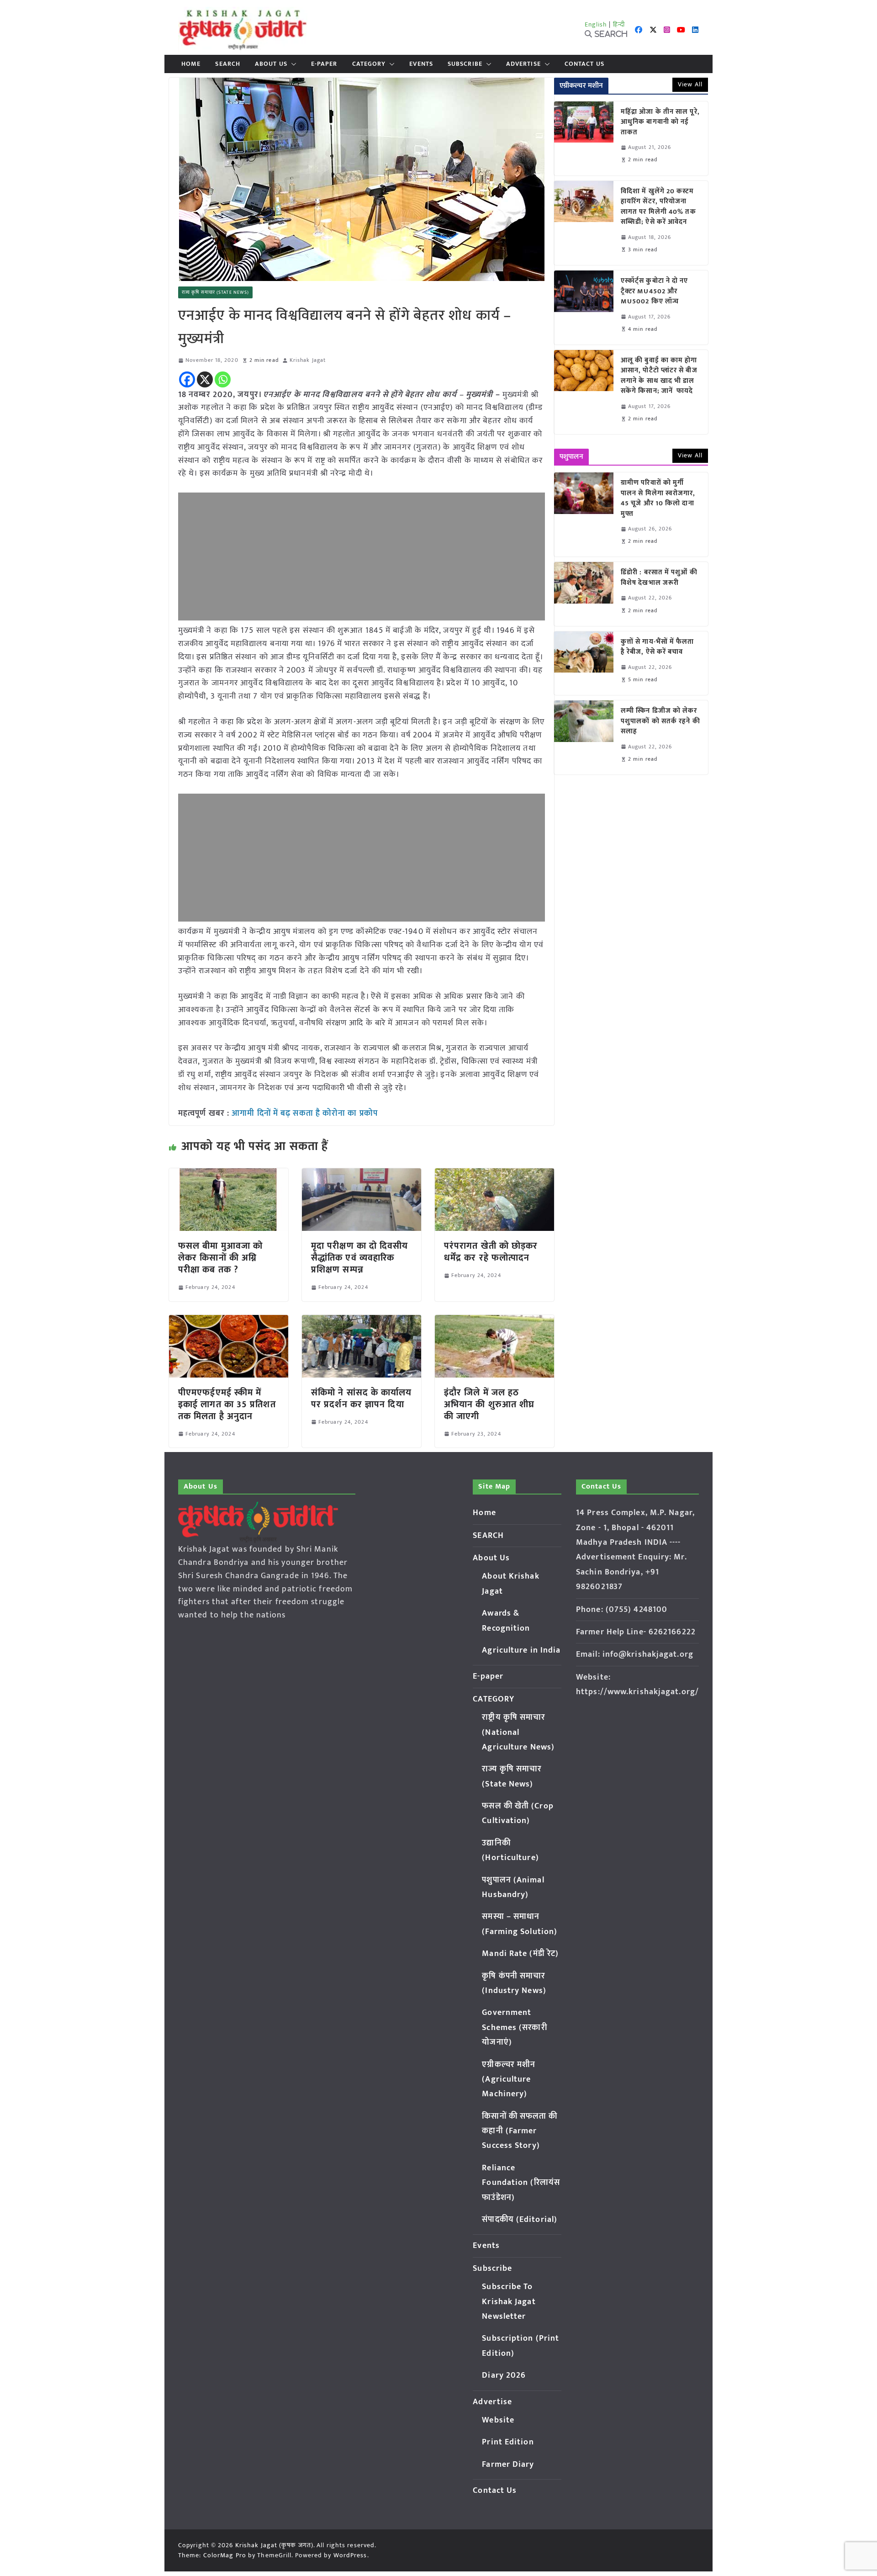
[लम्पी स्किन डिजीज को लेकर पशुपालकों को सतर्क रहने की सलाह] (584, 737)
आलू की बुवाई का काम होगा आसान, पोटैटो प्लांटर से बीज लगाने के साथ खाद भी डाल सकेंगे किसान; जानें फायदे (659, 376)
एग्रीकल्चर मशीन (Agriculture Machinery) (509, 2080)
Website (498, 2420)
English (596, 24)
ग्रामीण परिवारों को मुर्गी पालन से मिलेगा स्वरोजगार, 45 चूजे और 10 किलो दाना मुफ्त (658, 498)
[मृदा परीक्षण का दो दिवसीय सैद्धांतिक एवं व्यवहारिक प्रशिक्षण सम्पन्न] (362, 1175)
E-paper (324, 64)
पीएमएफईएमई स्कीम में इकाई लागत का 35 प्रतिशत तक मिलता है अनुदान (227, 1405)
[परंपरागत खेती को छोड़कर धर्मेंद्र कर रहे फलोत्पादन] (494, 1175)
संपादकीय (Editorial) (520, 2220)
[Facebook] (187, 379)
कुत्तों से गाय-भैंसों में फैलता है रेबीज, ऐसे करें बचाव (658, 647)
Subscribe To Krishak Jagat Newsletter (509, 2302)
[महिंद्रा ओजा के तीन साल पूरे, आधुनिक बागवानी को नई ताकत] (584, 138)
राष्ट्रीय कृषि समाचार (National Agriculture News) (518, 1732)
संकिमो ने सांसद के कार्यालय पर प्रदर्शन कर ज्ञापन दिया (362, 1399)
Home (191, 64)
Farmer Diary (508, 2465)
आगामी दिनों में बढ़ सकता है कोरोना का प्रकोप (305, 1113)
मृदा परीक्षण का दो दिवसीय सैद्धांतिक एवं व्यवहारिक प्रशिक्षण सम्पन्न (360, 1258)
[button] (292, 64)
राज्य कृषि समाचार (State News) (215, 292)
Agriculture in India (521, 1650)
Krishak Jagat (308, 360)
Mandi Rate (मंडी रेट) (520, 1954)
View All (690, 84)
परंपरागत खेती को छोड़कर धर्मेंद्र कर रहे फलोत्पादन (491, 1252)
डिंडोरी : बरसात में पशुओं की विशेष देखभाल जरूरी (659, 578)
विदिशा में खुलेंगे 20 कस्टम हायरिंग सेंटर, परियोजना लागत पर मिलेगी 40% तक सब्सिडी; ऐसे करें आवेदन (658, 207)
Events (421, 64)
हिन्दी (619, 24)
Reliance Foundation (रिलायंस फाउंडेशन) (521, 2183)
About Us (271, 64)
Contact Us (584, 64)
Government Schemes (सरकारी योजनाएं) (514, 2027)
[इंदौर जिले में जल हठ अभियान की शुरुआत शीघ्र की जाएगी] (494, 1321)
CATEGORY (369, 64)
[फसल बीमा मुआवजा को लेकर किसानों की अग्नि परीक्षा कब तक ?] (229, 1175)
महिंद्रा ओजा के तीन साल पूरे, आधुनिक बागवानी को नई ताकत (660, 122)
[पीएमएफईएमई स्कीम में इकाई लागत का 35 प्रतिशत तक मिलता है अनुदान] (229, 1321)
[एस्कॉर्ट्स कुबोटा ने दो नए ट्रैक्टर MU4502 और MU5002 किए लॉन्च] (584, 307)
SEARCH (228, 64)
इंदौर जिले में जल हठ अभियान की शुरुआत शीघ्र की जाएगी (489, 1405)
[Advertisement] (362, 557)
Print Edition (508, 2442)
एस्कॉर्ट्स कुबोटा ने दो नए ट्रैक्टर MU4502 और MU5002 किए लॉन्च (655, 292)
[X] (205, 379)
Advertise (523, 64)
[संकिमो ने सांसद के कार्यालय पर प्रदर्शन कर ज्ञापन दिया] (362, 1321)
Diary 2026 (504, 2375)
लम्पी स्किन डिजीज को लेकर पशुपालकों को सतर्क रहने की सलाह (660, 721)
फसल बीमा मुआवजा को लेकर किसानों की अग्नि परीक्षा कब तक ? (220, 1258)
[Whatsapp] (223, 379)
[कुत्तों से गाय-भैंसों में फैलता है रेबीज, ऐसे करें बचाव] (584, 663)
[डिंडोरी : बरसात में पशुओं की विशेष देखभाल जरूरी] (584, 594)
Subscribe (465, 64)
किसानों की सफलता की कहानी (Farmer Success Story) (520, 2131)
